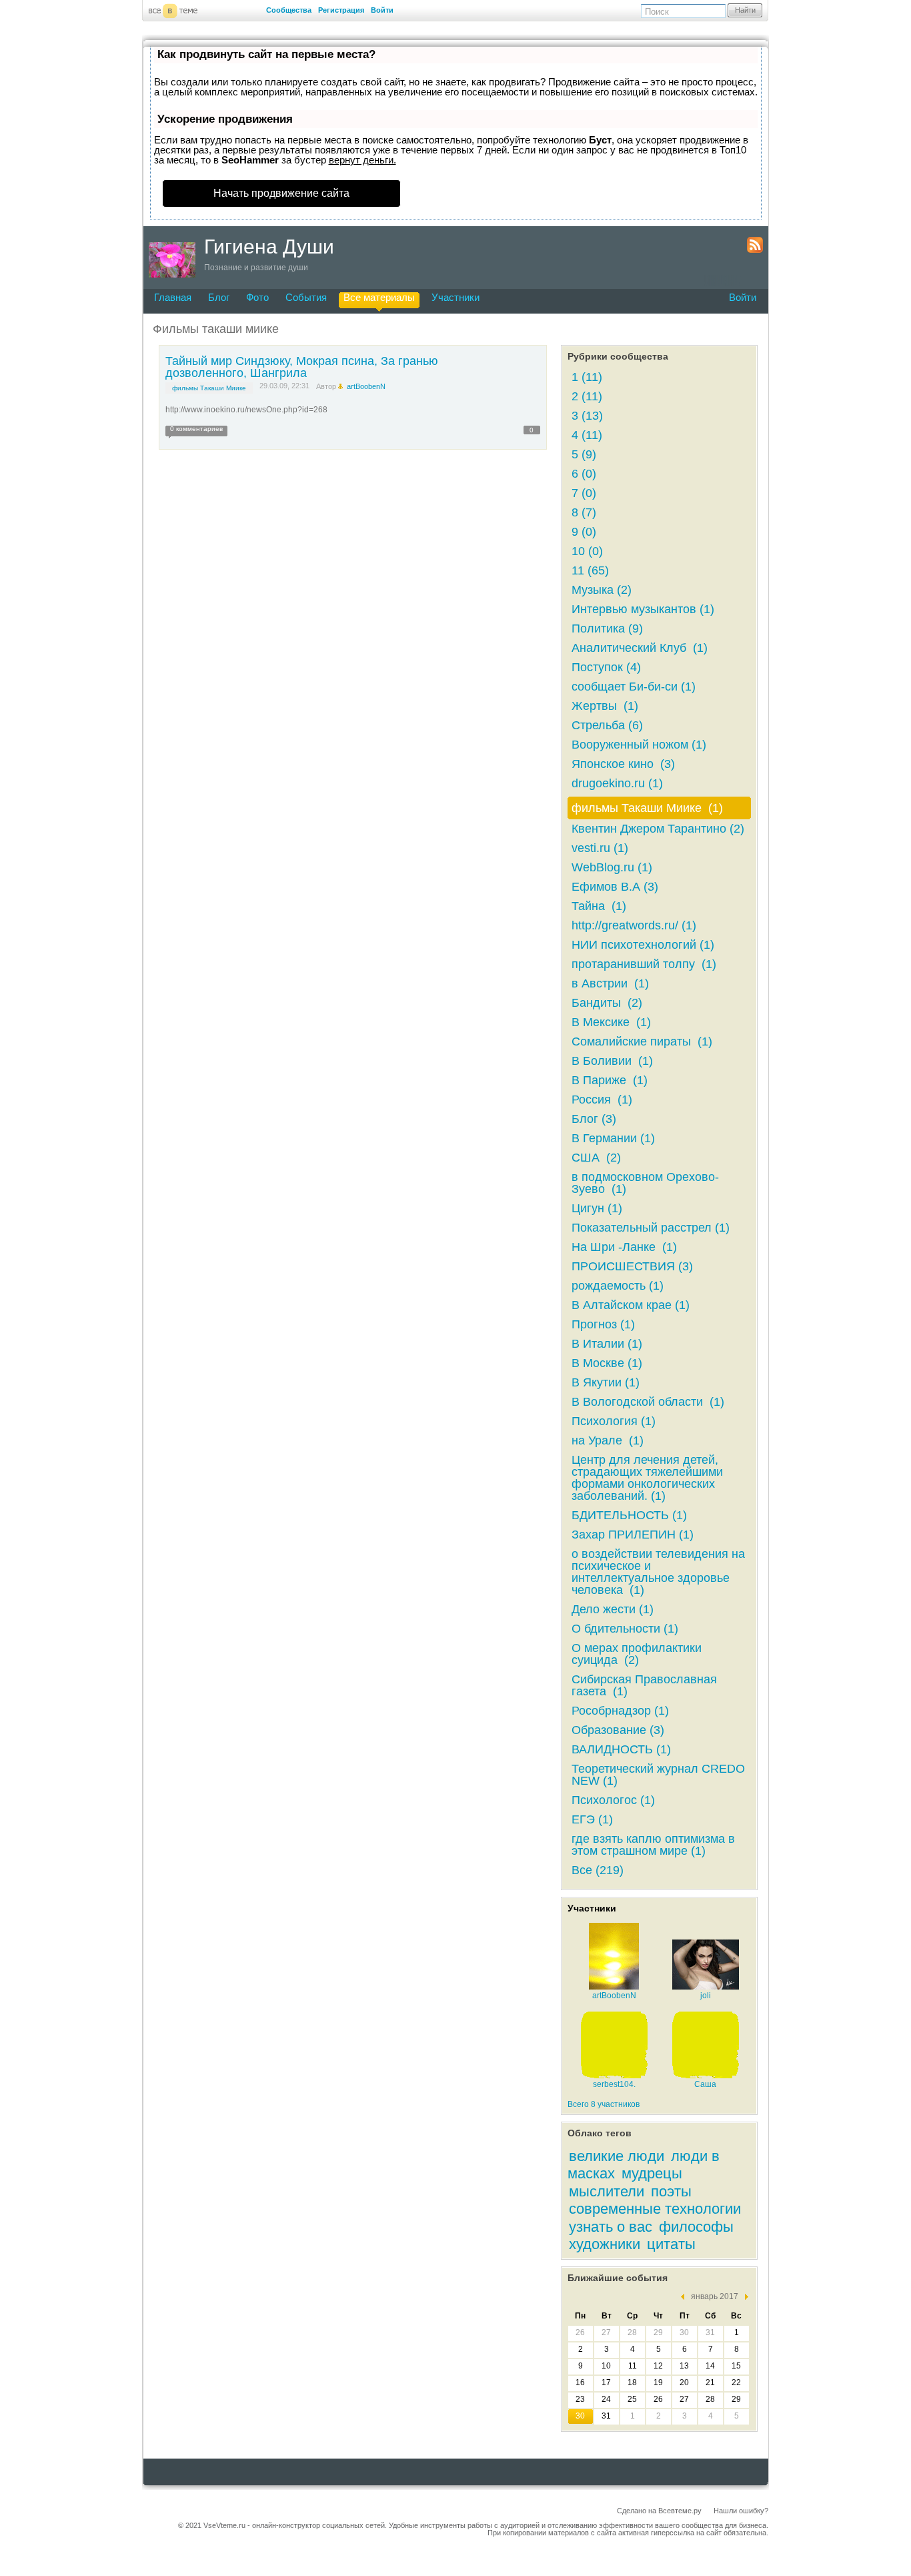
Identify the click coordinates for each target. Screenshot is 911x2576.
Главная (173, 297)
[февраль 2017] (743, 2297)
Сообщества (289, 10)
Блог (219, 297)
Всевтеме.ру (680, 2511)
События (306, 297)
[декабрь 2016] (686, 2297)
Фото (257, 297)
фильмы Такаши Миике (209, 388)
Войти (382, 10)
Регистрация (341, 10)
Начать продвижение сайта (281, 193)
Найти (745, 10)
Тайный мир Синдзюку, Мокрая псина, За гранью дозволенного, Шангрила (302, 367)
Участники (455, 297)
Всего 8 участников (604, 2104)
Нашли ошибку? (741, 2511)
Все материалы (379, 297)
